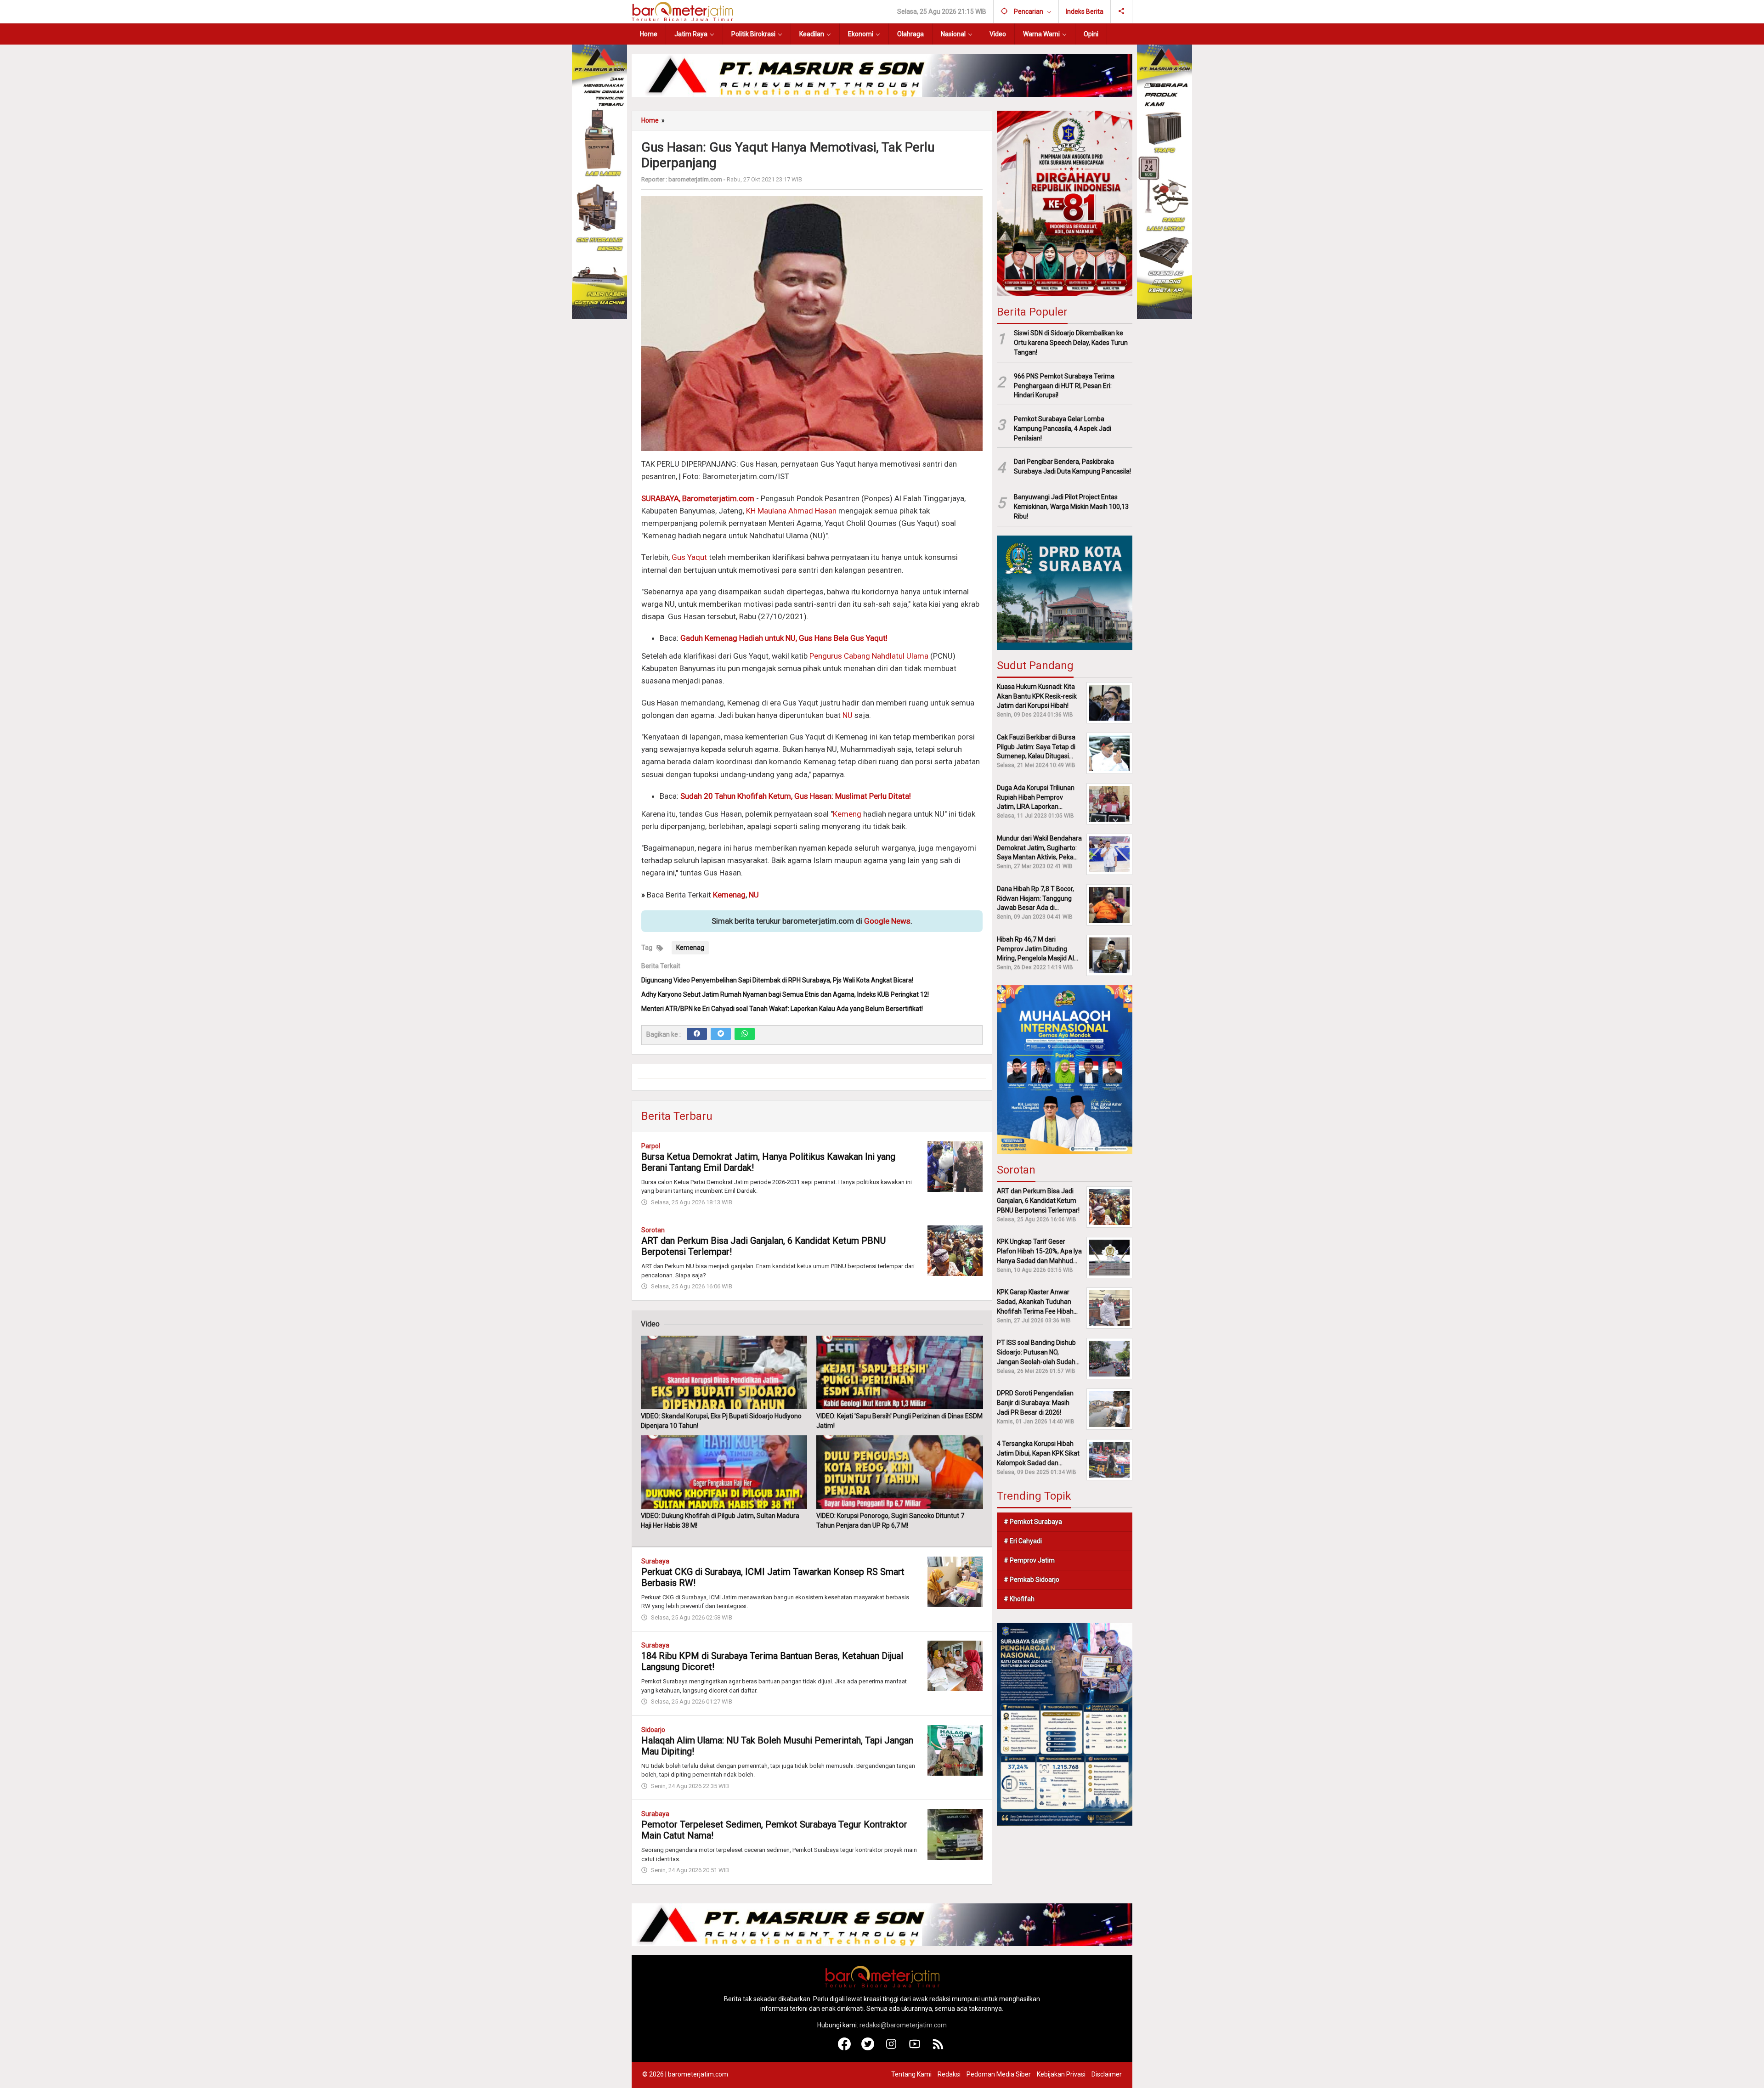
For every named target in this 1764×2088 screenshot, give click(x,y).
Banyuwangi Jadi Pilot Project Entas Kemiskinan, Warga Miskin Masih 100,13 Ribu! (1071, 507)
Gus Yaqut (689, 557)
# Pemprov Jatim (1029, 1560)
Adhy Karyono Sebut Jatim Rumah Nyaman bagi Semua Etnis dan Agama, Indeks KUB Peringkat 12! (785, 994)
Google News (887, 921)
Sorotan (653, 1230)
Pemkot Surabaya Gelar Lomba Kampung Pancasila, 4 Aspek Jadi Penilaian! (1063, 429)
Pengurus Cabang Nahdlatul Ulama (869, 656)
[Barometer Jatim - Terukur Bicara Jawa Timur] (682, 11)
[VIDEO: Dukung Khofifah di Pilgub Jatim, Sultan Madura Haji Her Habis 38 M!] (724, 1472)
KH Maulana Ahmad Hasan (791, 511)
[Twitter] (721, 1034)
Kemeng (847, 814)
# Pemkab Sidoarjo (1032, 1580)
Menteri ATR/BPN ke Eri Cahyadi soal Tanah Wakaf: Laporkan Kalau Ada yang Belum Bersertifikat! (782, 1009)
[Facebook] (697, 1034)
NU (848, 715)
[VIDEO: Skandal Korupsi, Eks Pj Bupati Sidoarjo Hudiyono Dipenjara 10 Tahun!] (724, 1372)
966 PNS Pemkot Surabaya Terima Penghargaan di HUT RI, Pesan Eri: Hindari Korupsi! (1064, 386)
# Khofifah (1019, 1599)
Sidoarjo (653, 1730)
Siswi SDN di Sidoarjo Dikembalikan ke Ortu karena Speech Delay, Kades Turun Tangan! (1071, 343)
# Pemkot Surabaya (1033, 1522)
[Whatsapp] (745, 1034)
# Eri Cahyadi (1023, 1541)
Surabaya (655, 1561)
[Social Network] (1122, 11)
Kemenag (728, 895)
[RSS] (938, 2048)
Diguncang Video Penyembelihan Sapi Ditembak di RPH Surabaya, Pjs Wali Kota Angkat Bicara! (777, 980)
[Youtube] (915, 2048)
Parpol (651, 1146)
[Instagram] (891, 2048)
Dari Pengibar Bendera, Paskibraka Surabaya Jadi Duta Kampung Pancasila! (1072, 467)
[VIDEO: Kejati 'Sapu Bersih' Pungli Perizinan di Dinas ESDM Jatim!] (899, 1372)
